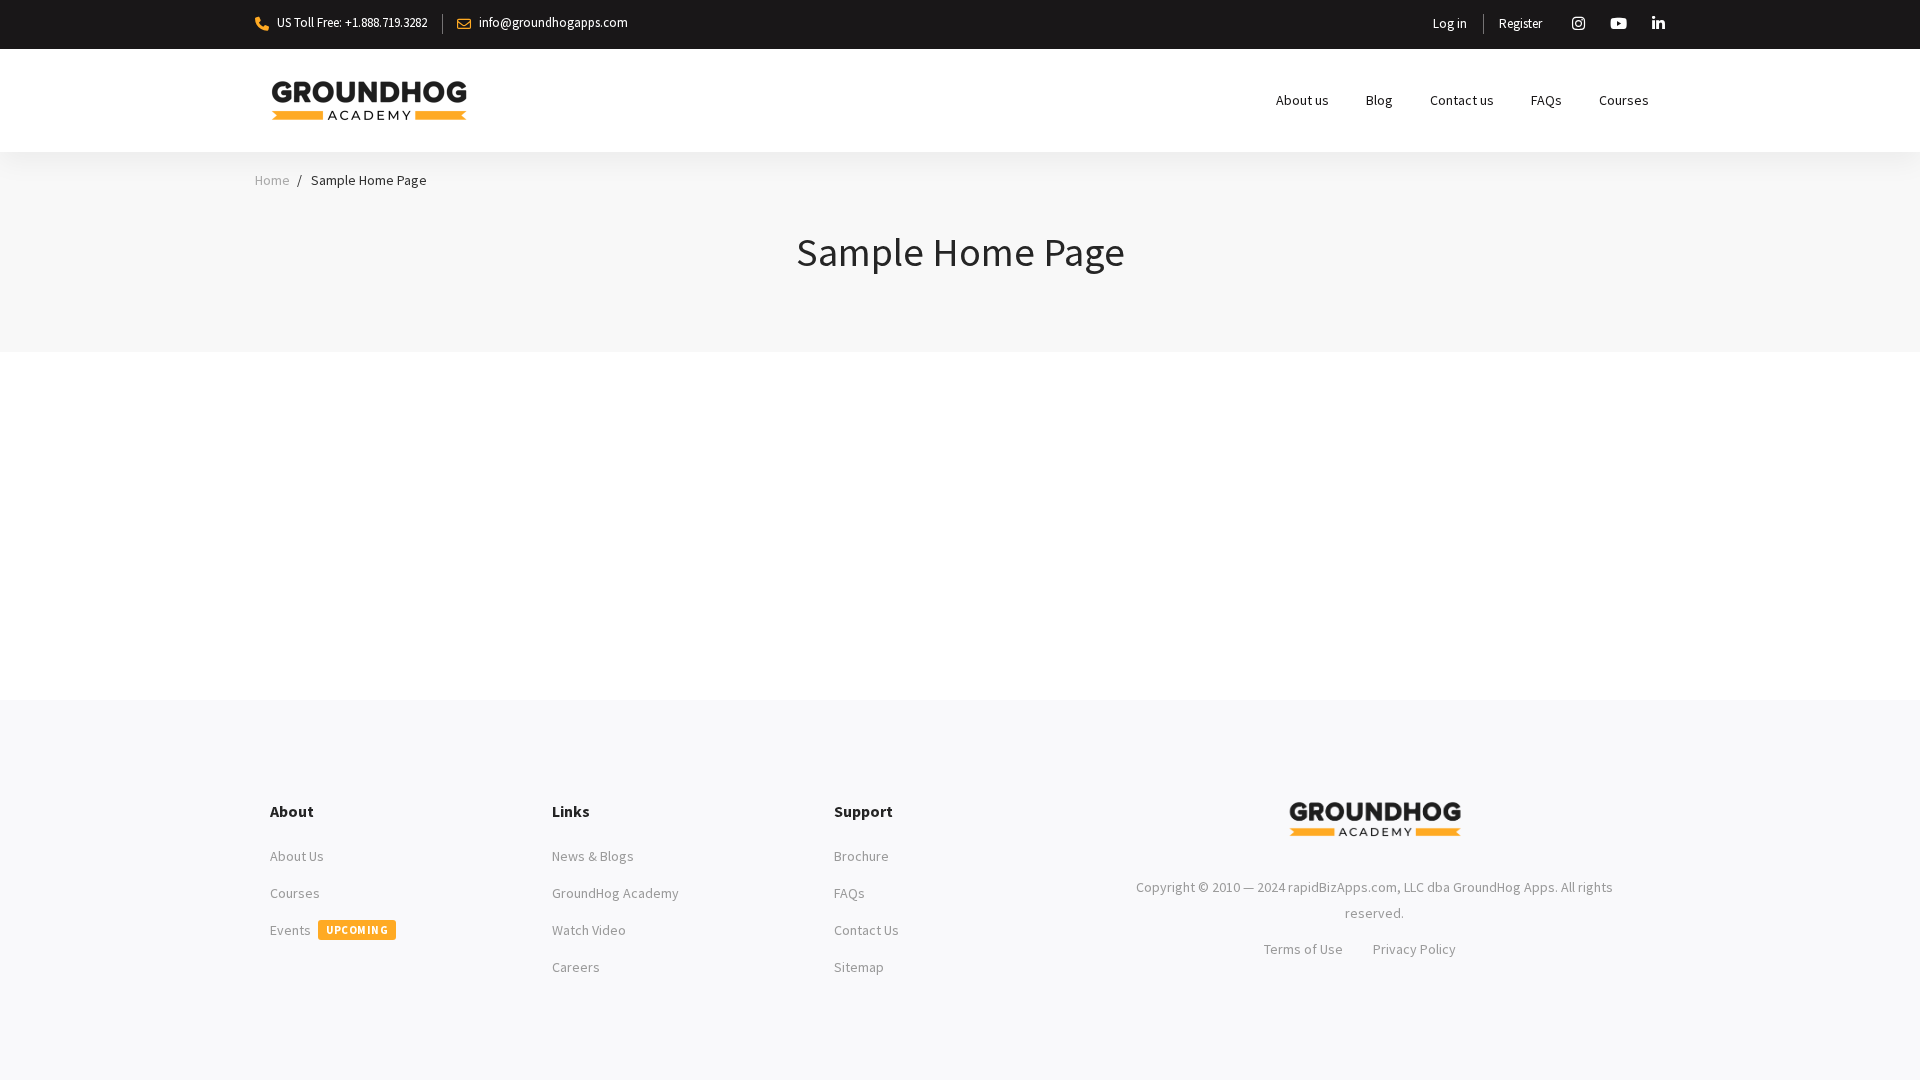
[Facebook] (1360, 850)
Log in (1450, 23)
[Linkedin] (1390, 850)
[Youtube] (1420, 850)
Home (272, 180)
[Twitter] (1330, 850)
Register (1520, 23)
